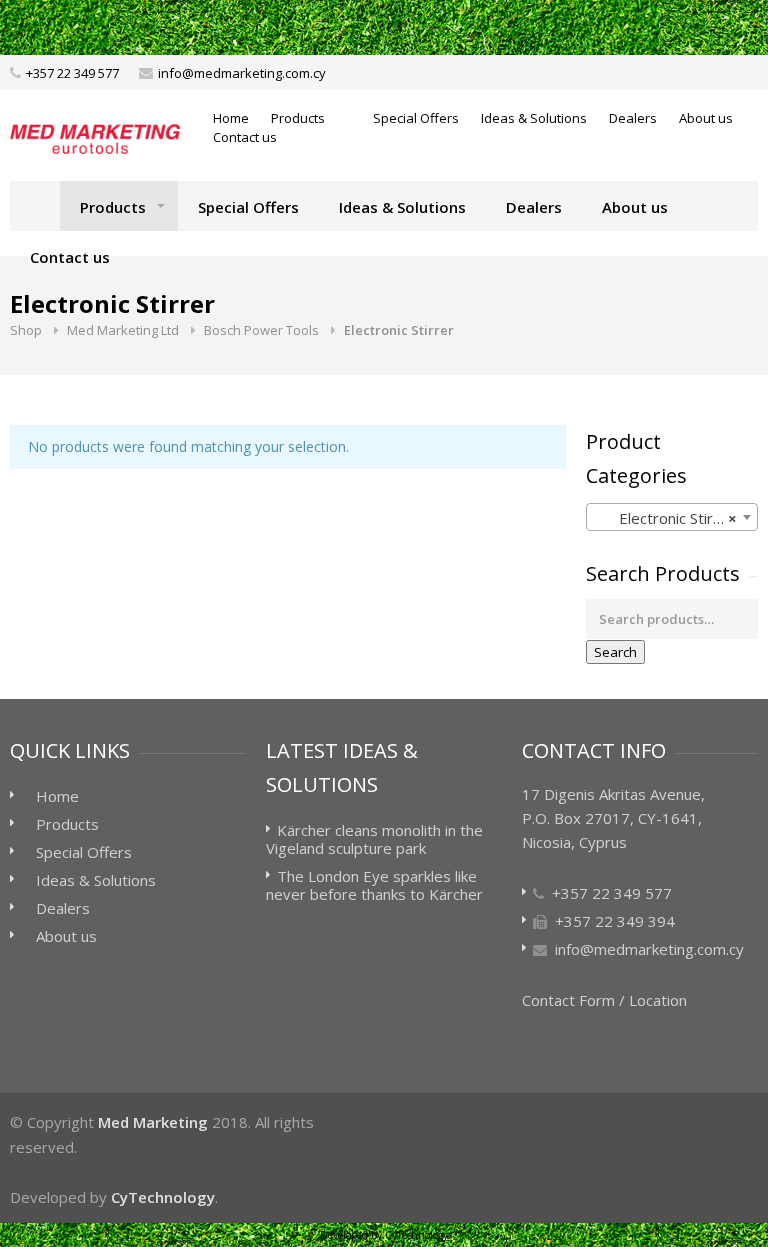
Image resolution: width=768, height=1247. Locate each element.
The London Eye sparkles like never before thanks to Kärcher (374, 885)
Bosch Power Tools (261, 330)
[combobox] (672, 517)
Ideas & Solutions (534, 118)
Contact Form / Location (604, 1000)
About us (706, 118)
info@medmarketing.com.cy (242, 73)
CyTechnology (163, 1197)
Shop (26, 330)
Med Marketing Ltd (123, 330)
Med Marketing (153, 1122)
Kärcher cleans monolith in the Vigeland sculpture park (374, 839)
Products (298, 118)
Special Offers (416, 118)
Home (231, 118)
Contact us (245, 137)
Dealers (633, 118)
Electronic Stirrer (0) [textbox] (676, 518)
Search (615, 652)
